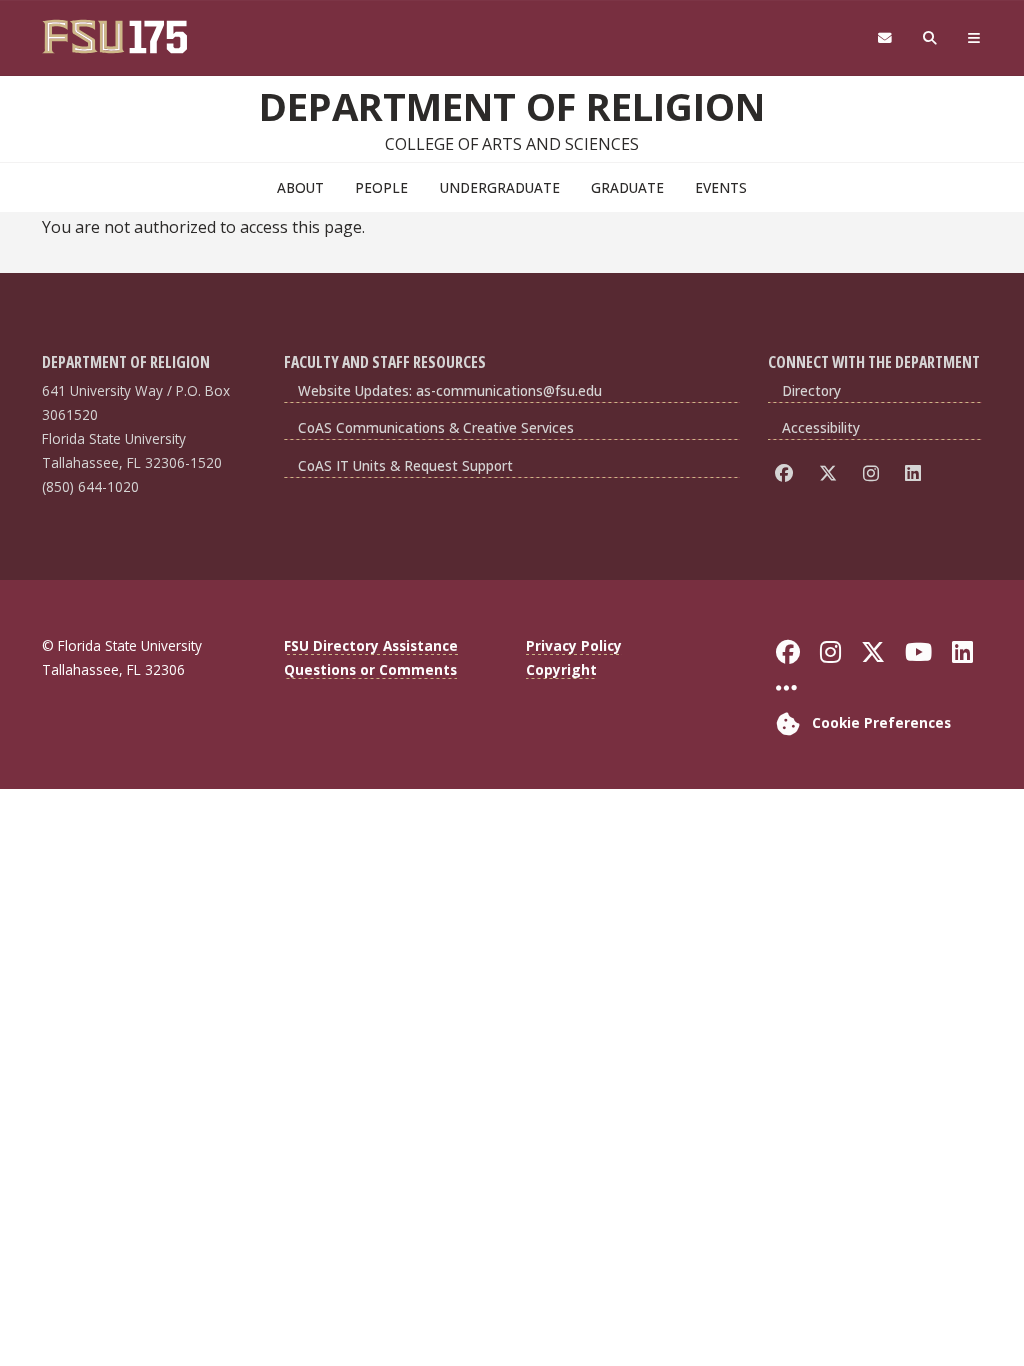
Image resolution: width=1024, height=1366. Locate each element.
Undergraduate (500, 187)
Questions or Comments (370, 669)
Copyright (561, 669)
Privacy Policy (574, 645)
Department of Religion (512, 106)
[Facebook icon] (787, 473)
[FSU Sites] (974, 38)
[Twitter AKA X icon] (831, 473)
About (300, 187)
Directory (811, 390)
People (381, 187)
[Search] (930, 38)
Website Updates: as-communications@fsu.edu (450, 390)
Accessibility (821, 427)
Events (721, 187)
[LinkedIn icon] (916, 473)
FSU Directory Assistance (371, 645)
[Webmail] (884, 38)
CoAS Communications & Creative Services (436, 427)
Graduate (627, 187)
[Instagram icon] (874, 473)
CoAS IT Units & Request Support (405, 465)
